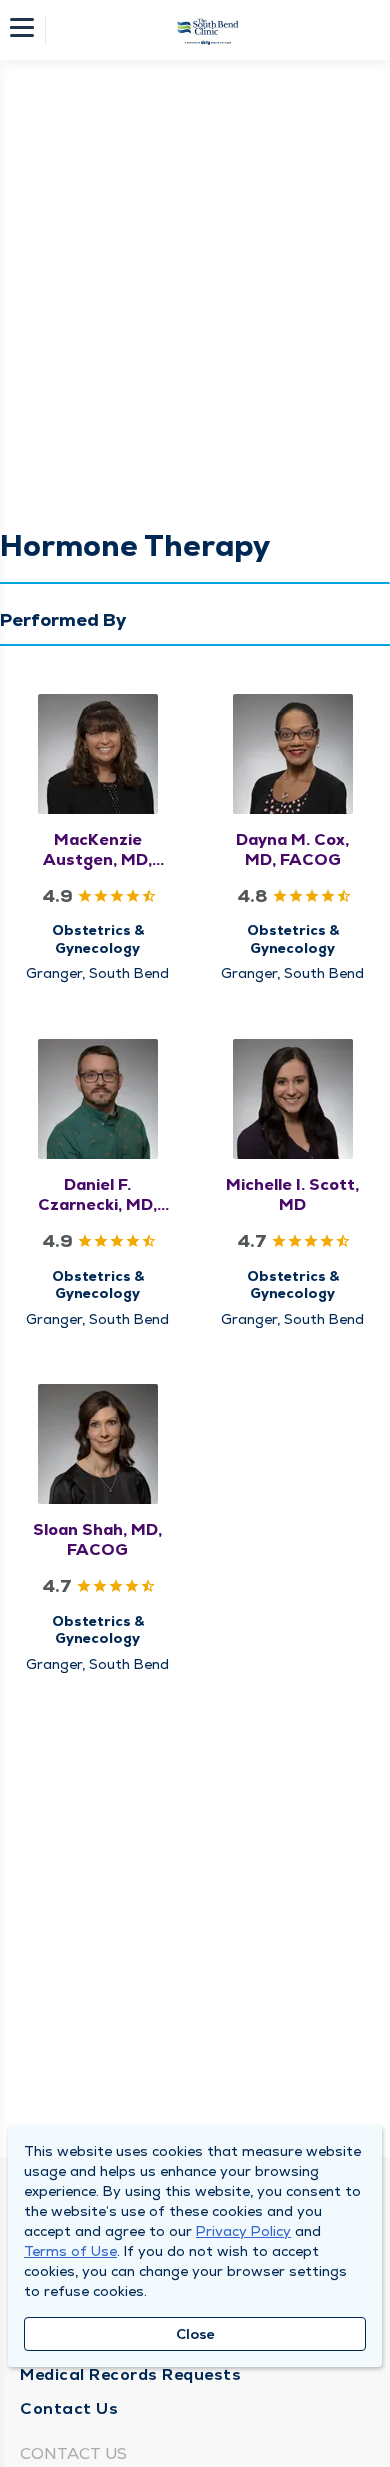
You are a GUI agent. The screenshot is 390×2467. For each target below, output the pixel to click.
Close (195, 2334)
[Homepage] (208, 30)
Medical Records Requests (130, 2374)
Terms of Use (70, 2251)
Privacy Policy (243, 2231)
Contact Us (69, 2408)
